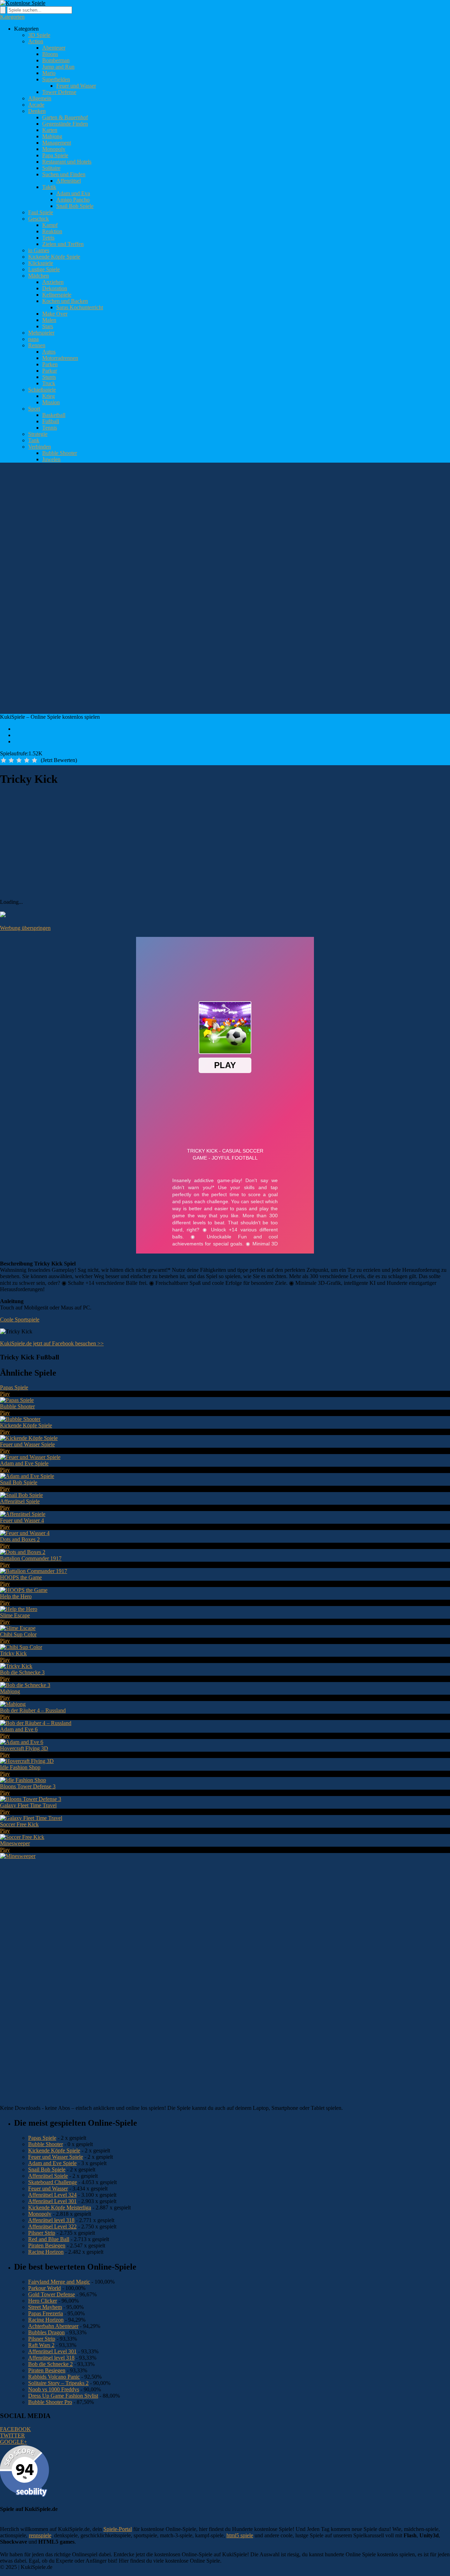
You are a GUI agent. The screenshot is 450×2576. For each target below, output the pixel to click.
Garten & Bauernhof (65, 117)
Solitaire (51, 168)
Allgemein (40, 98)
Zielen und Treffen (63, 244)
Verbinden (40, 447)
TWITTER (12, 2435)
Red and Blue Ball (49, 2239)
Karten (50, 130)
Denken (37, 111)
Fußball (51, 421)
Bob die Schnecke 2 (50, 2364)
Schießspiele (42, 390)
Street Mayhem (45, 2307)
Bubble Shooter (60, 453)
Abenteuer (54, 48)
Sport (34, 409)
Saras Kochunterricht (80, 307)
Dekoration (55, 288)
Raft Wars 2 (41, 2345)
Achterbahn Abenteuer (53, 2326)
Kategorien (12, 17)
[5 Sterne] (34, 760)
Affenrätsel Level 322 (52, 2226)
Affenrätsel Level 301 (52, 2201)
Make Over (55, 314)
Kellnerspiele (57, 295)
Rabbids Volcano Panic (54, 2377)
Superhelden (56, 79)
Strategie (38, 434)
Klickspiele (41, 263)
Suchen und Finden (64, 174)
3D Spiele (39, 35)
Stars (48, 326)
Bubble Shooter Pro (50, 2402)
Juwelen (51, 459)
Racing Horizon (46, 2252)
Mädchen (38, 276)
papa (33, 339)
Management (57, 143)
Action (36, 41)
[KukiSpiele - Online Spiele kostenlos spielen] (23, 3)
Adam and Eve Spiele (52, 2163)
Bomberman (56, 60)
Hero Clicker (43, 2301)
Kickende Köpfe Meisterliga (60, 2207)
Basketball (54, 415)
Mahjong (52, 136)
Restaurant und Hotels (67, 162)
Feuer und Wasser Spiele (56, 2157)
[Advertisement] (128, 484)
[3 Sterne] (19, 760)
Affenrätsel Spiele (48, 2176)
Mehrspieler (41, 333)
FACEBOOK (15, 2429)
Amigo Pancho (73, 200)
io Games (39, 250)
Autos (49, 352)
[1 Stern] (4, 760)
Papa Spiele (55, 155)
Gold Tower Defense (52, 2294)
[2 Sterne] (11, 760)
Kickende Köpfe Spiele (54, 257)
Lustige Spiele (44, 269)
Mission (51, 402)
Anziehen (53, 282)
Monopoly (54, 149)
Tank (34, 440)
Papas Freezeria (46, 2313)
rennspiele (40, 2535)
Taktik (49, 187)
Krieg (49, 396)
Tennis (50, 428)
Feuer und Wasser (76, 86)
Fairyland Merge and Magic (59, 2282)
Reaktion (52, 231)
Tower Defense (59, 92)
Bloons (50, 54)
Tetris (48, 238)
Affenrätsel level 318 (51, 2220)
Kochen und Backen (65, 301)
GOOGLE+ (14, 2442)
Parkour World (44, 2288)
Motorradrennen (60, 358)
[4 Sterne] (27, 760)
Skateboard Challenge (53, 2182)
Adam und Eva (73, 193)
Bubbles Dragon (46, 2332)
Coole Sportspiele (20, 1319)
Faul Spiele (41, 212)
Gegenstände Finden (65, 124)
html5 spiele (240, 2535)
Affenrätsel (69, 181)
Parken (50, 364)
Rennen (37, 345)
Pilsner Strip (42, 2233)
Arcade (36, 105)
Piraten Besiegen (47, 2245)
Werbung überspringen (25, 928)
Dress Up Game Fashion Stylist (63, 2396)
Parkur (50, 371)
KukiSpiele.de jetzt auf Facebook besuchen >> (52, 1343)
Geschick (38, 219)
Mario (49, 73)
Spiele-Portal (118, 2529)
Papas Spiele (42, 2138)
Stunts (49, 377)
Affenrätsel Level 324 (52, 2195)
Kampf (50, 225)
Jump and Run (58, 67)
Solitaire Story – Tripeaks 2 (58, 2383)
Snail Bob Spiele (75, 206)
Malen (49, 320)
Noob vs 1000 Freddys (54, 2389)
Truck (49, 383)
